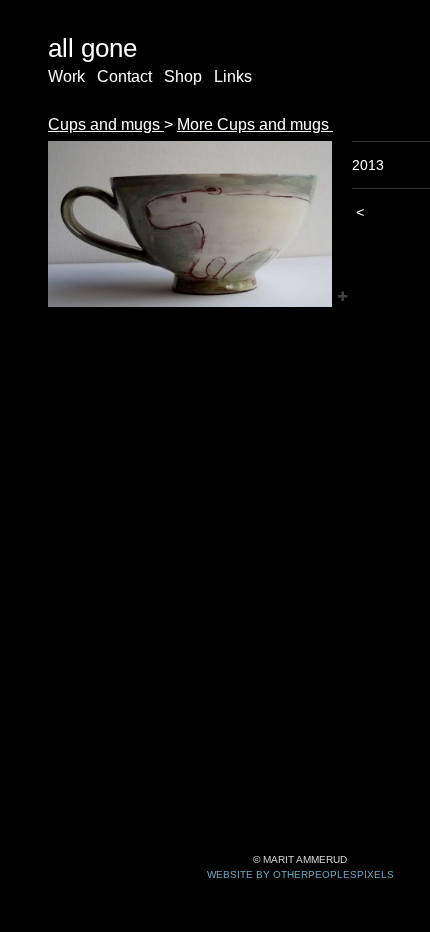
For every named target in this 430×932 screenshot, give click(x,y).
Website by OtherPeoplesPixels (300, 874)
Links (233, 76)
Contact (124, 76)
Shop (183, 76)
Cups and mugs (106, 124)
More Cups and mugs (255, 124)
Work (66, 76)
